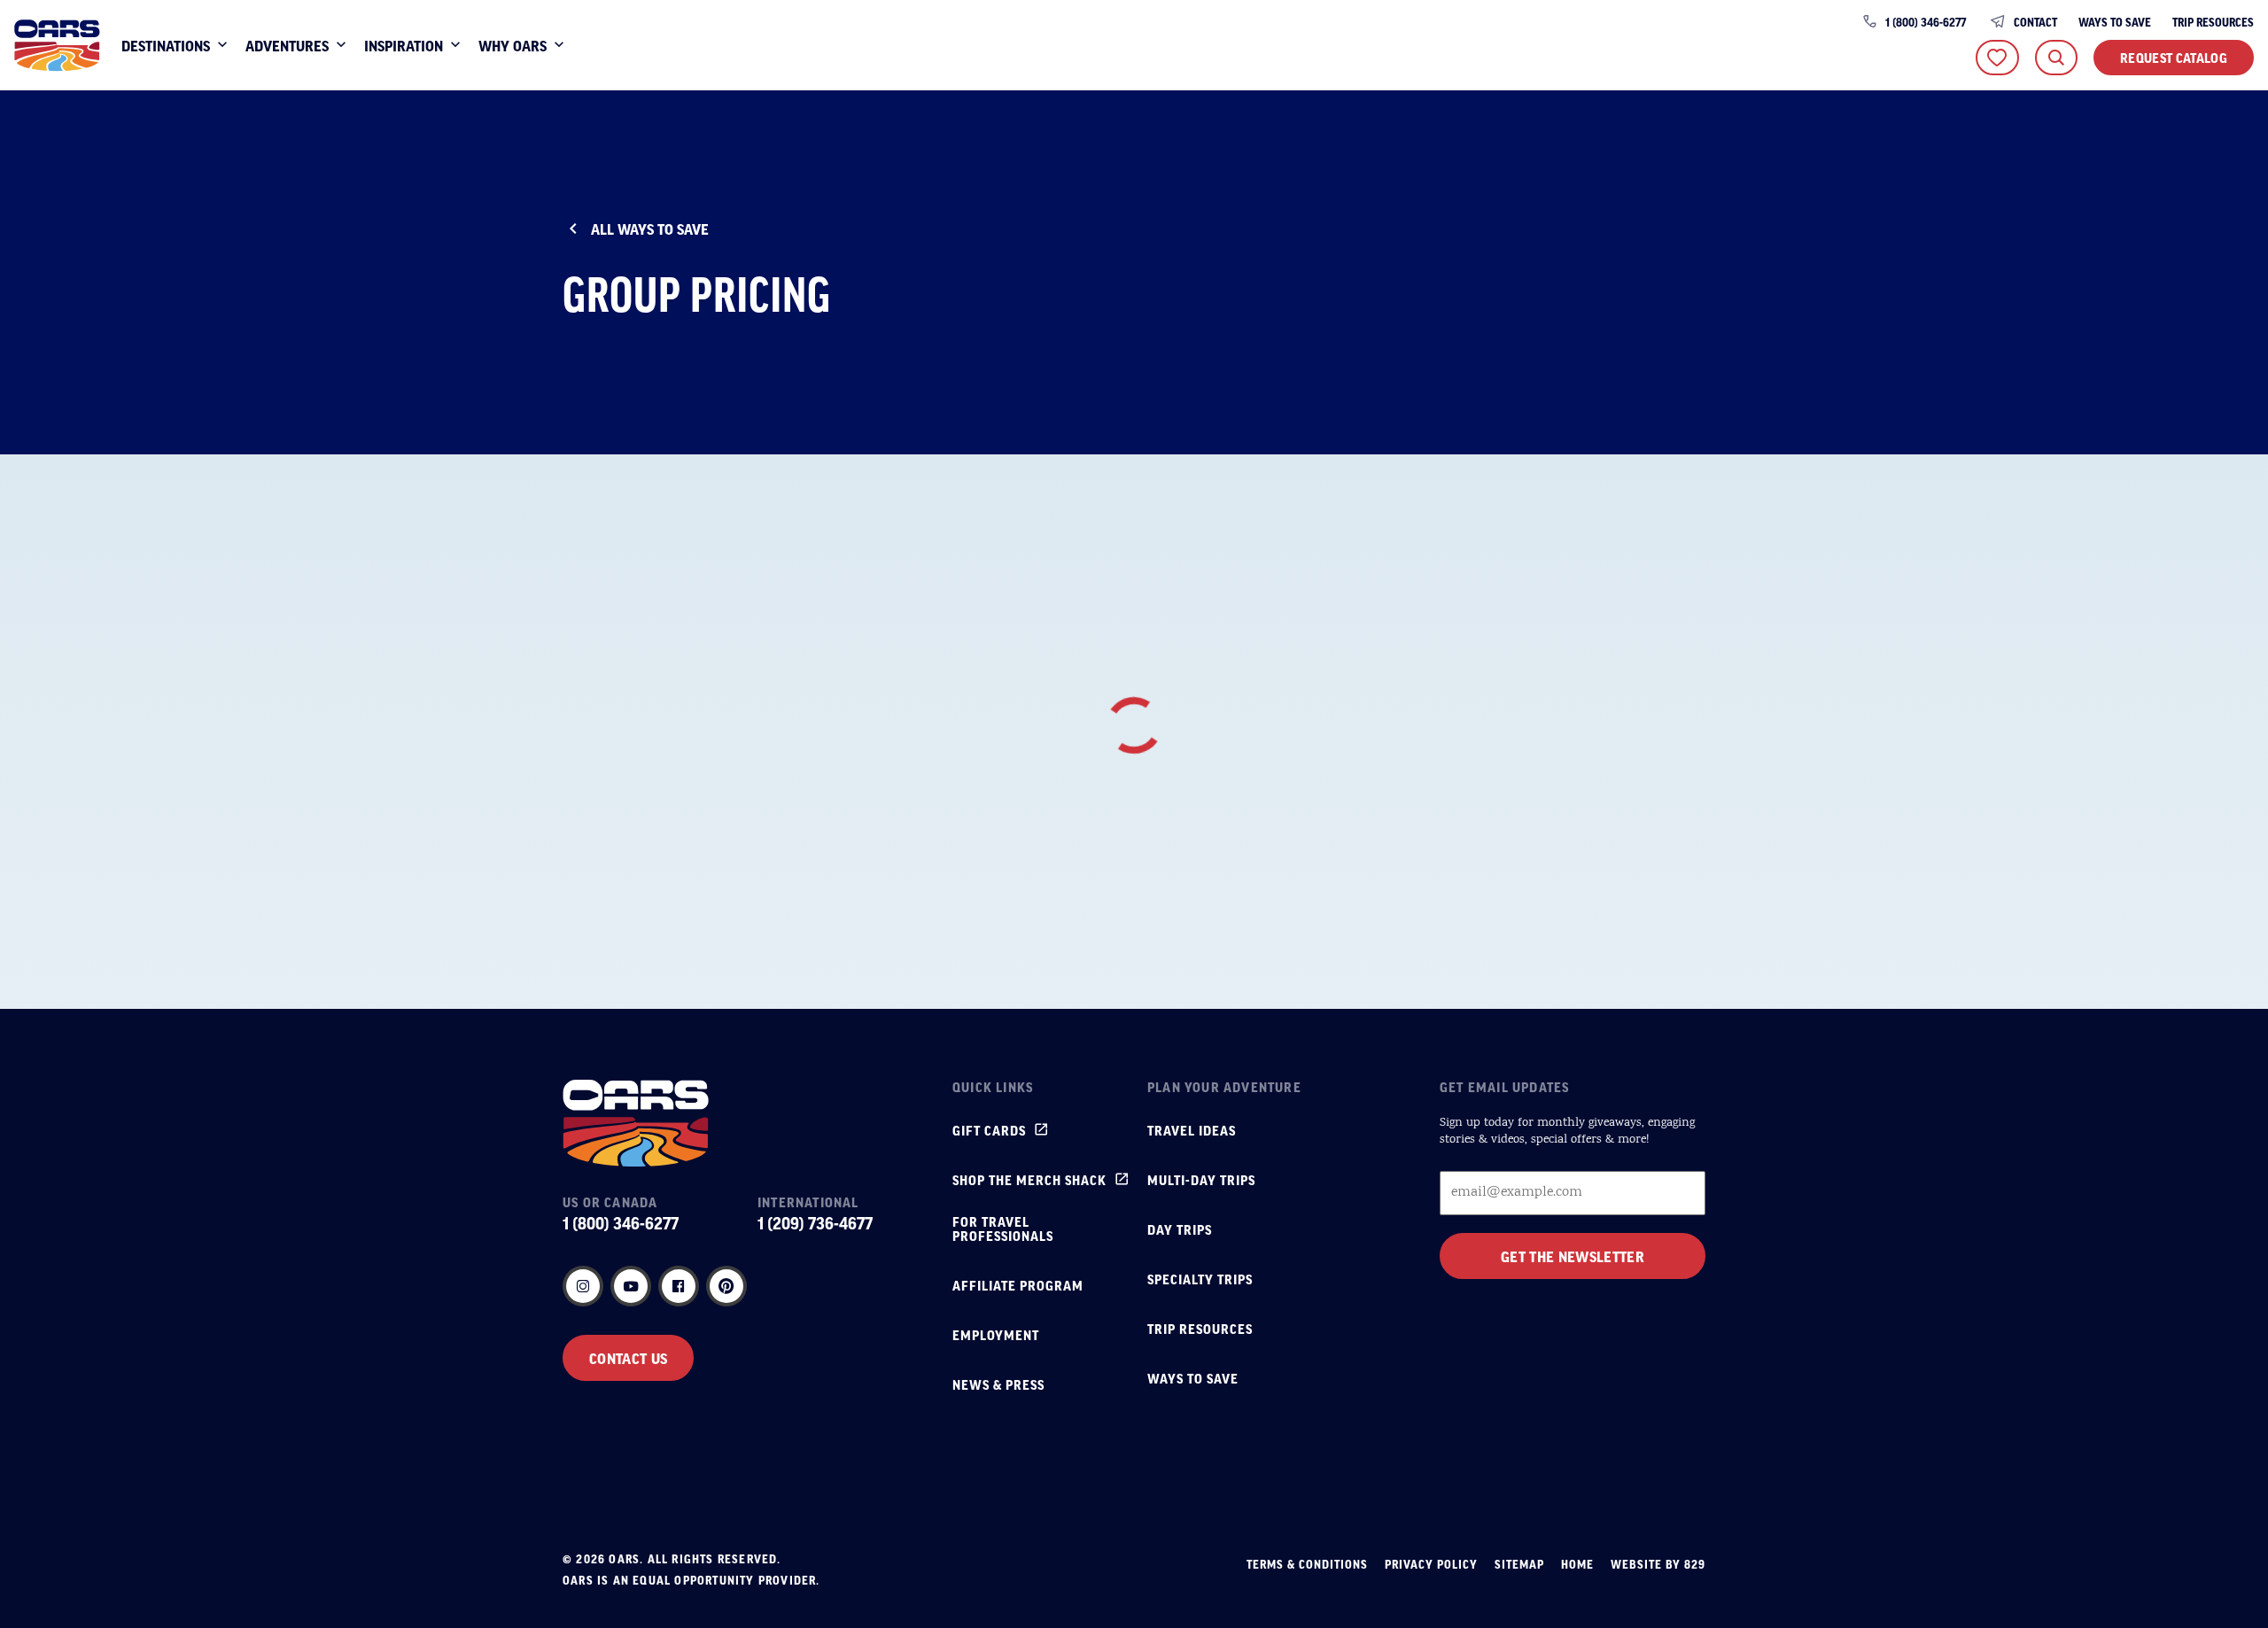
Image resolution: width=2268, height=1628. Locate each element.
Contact (2035, 22)
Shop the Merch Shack (1029, 1180)
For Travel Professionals (1003, 1229)
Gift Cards (989, 1130)
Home (1577, 1564)
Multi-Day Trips (1201, 1180)
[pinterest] (726, 1286)
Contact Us (628, 1358)
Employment (996, 1335)
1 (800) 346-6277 (1926, 22)
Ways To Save (2115, 22)
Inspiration (404, 45)
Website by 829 (1658, 1564)
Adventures (287, 45)
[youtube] (631, 1286)
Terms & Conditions (1307, 1564)
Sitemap (1519, 1564)
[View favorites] (1997, 58)
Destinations (166, 45)
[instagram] (583, 1286)
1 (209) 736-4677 (815, 1223)
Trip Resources (2213, 22)
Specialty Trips (1200, 1279)
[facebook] (679, 1286)
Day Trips (1180, 1229)
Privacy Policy (1431, 1564)
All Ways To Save (650, 229)
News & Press (998, 1384)
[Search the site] (2056, 58)
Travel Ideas (1192, 1130)
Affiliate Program (1018, 1285)
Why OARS (513, 45)
